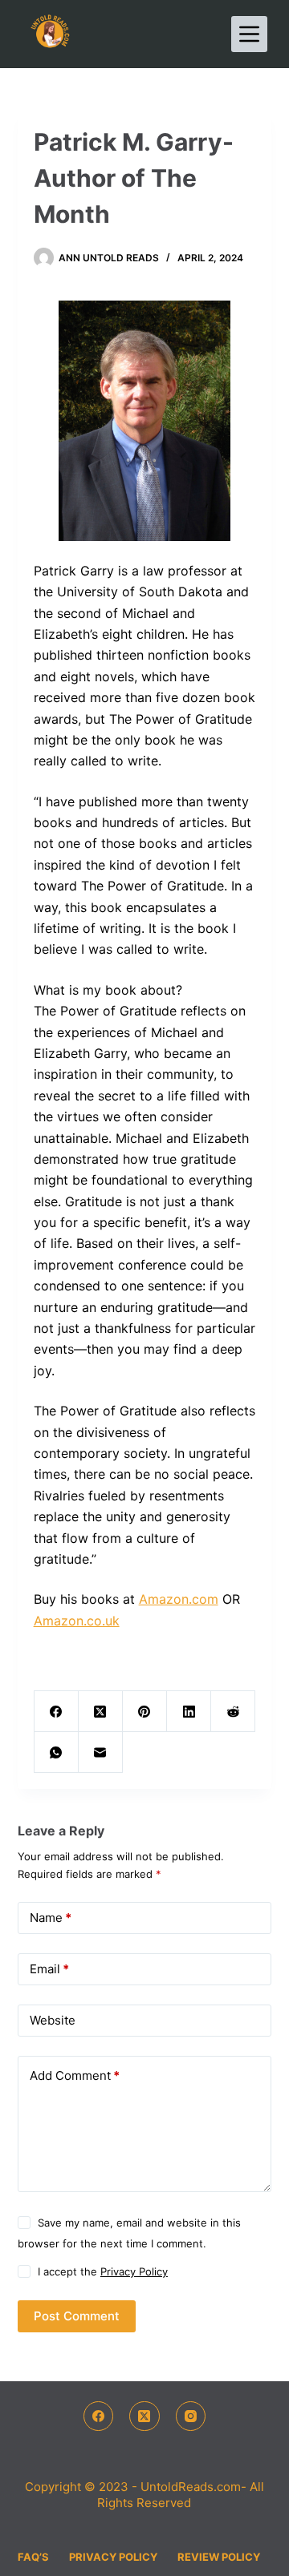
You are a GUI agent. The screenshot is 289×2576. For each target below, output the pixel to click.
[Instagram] (191, 2417)
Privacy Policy (134, 2271)
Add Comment (75, 2075)
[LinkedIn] (189, 1712)
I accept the (103, 2271)
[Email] (101, 1752)
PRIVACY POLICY (113, 2557)
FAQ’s (33, 2557)
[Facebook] (57, 1712)
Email (49, 1969)
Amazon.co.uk (77, 1621)
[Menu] (249, 34)
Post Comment (77, 2316)
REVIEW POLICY (219, 2557)
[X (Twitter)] (101, 1712)
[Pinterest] (145, 1712)
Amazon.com (179, 1599)
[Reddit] (233, 1712)
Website (53, 2020)
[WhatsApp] (57, 1752)
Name (51, 1918)
